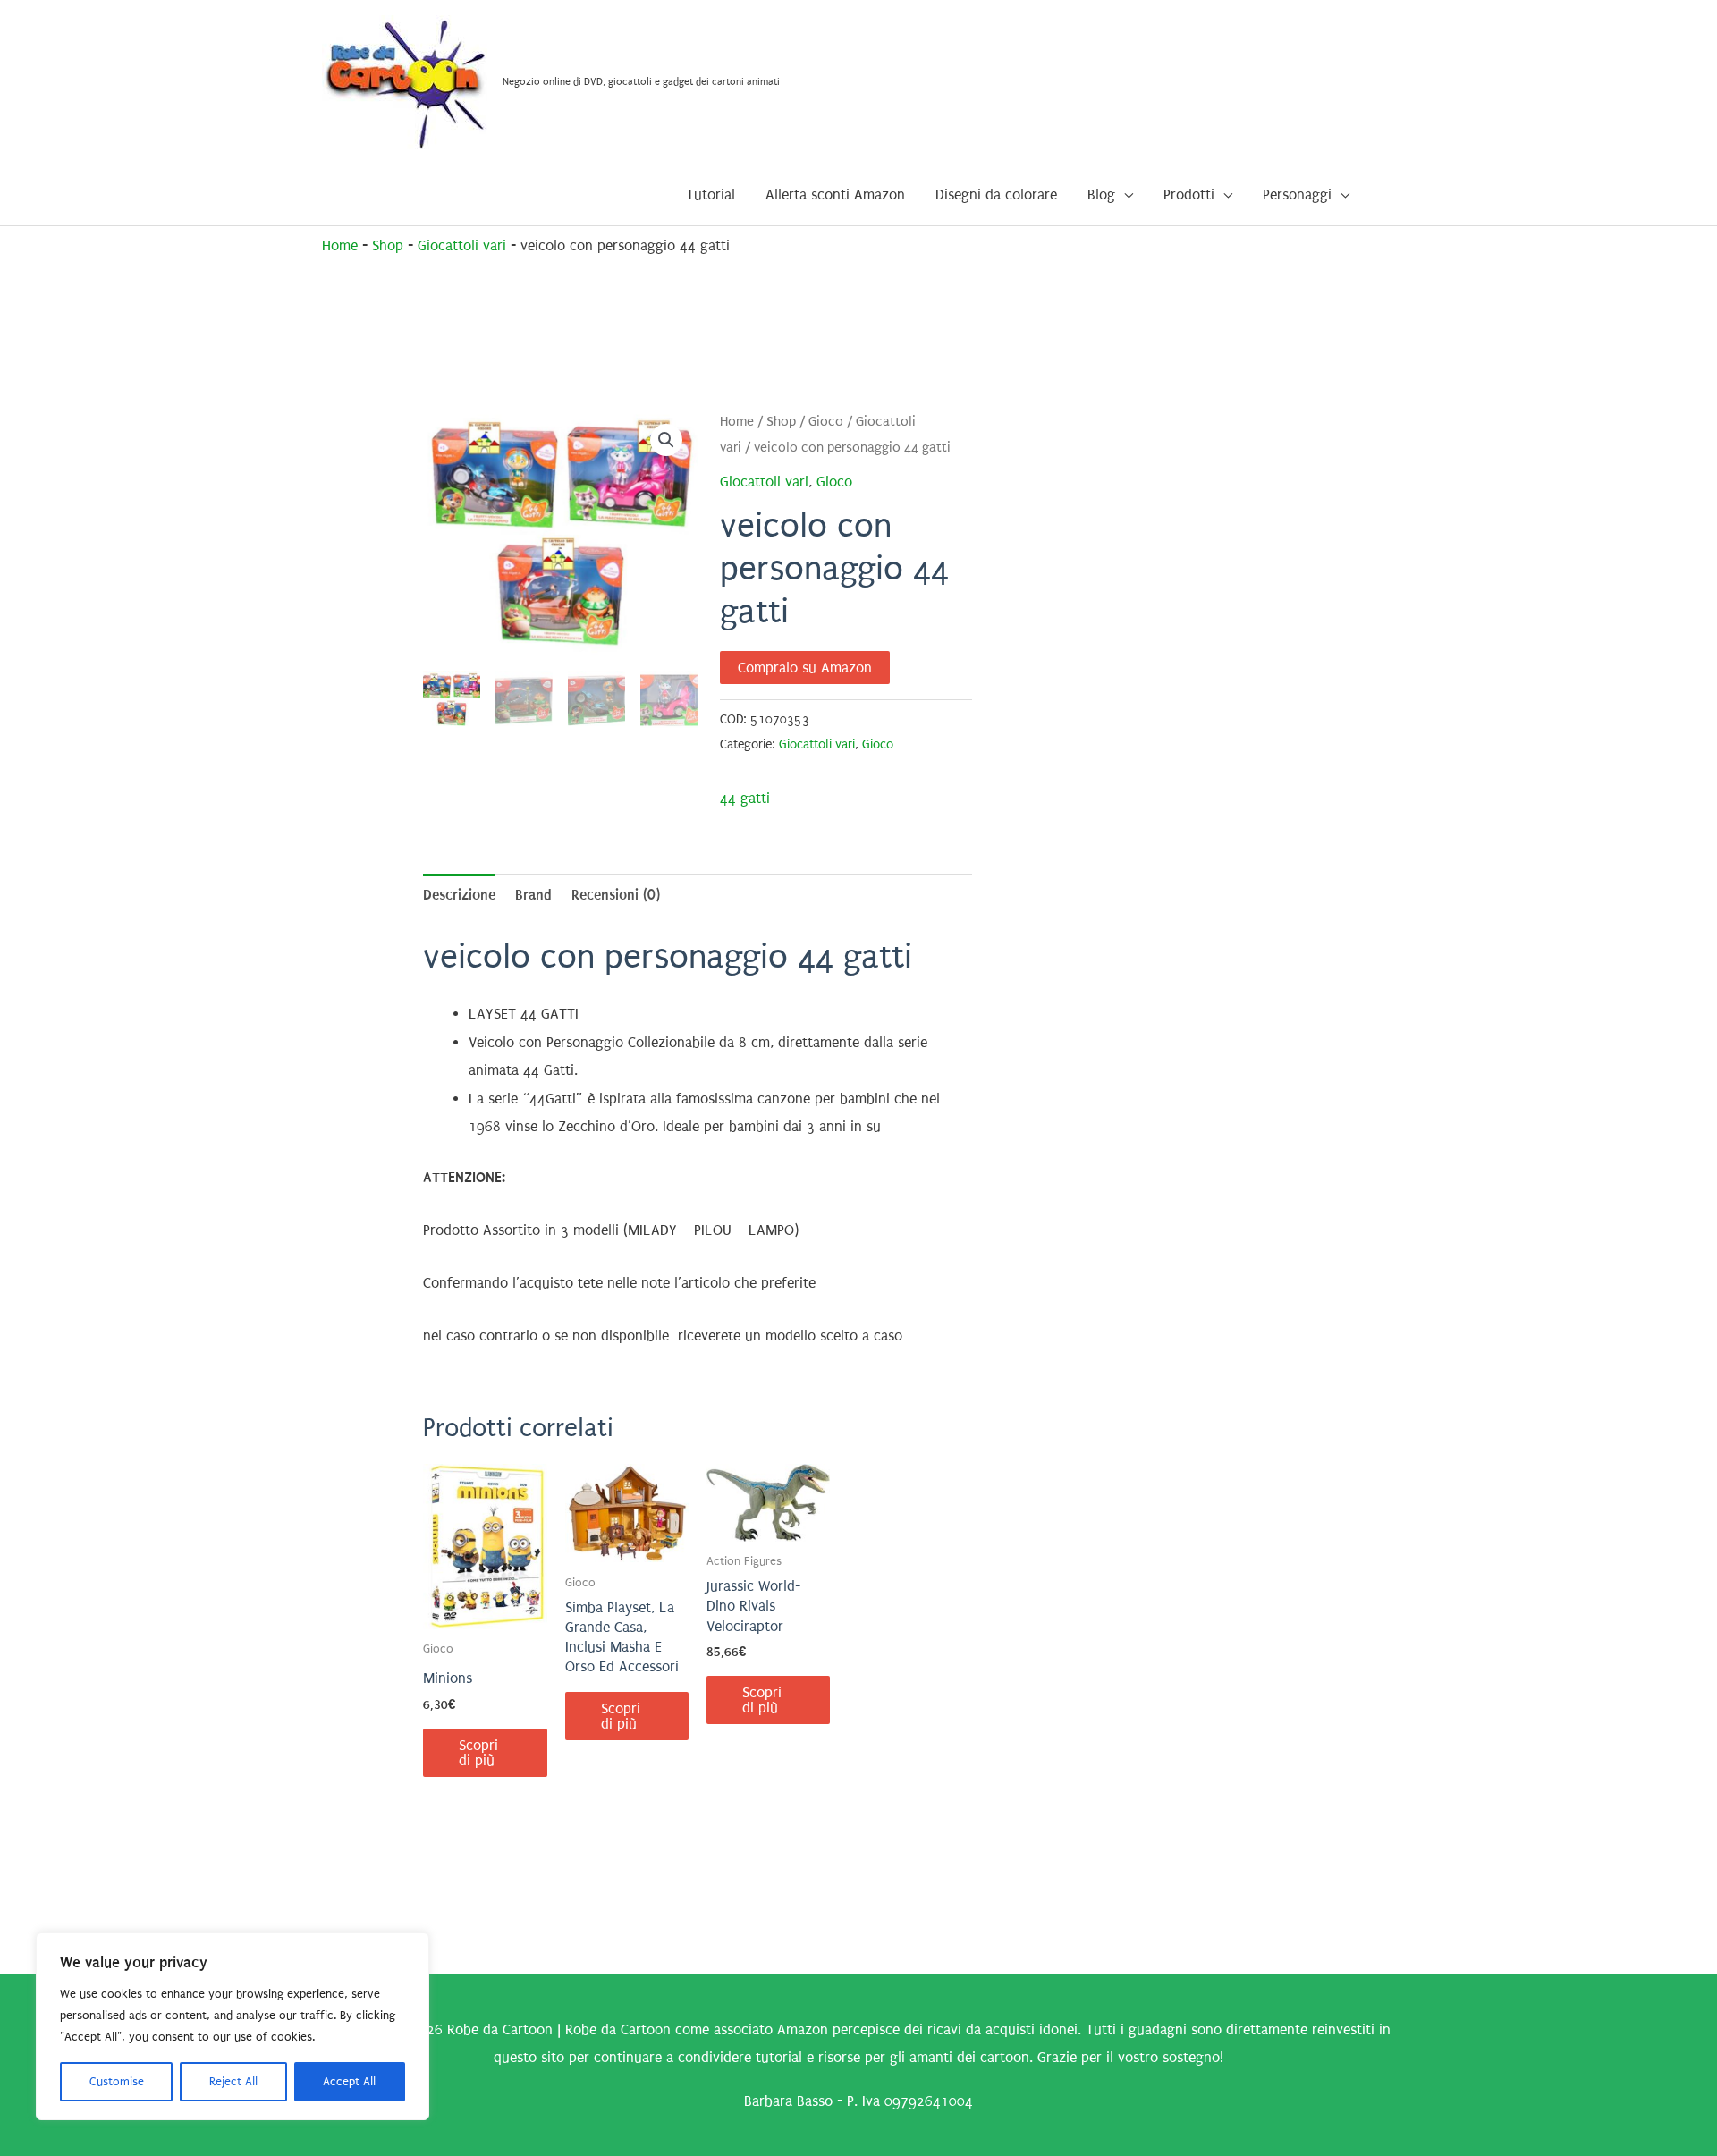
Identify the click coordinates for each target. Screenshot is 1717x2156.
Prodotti (1189, 194)
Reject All (233, 2081)
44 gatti (745, 798)
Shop (388, 245)
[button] (666, 440)
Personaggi (1297, 194)
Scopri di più (478, 1753)
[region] (233, 2026)
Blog (1101, 194)
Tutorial (710, 194)
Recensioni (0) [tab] (616, 895)
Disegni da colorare (996, 194)
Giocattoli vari (462, 245)
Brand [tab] (533, 895)
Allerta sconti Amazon (835, 194)
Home (340, 245)
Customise (117, 2081)
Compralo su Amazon (805, 668)
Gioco (826, 422)
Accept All (349, 2081)
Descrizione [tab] (459, 895)
